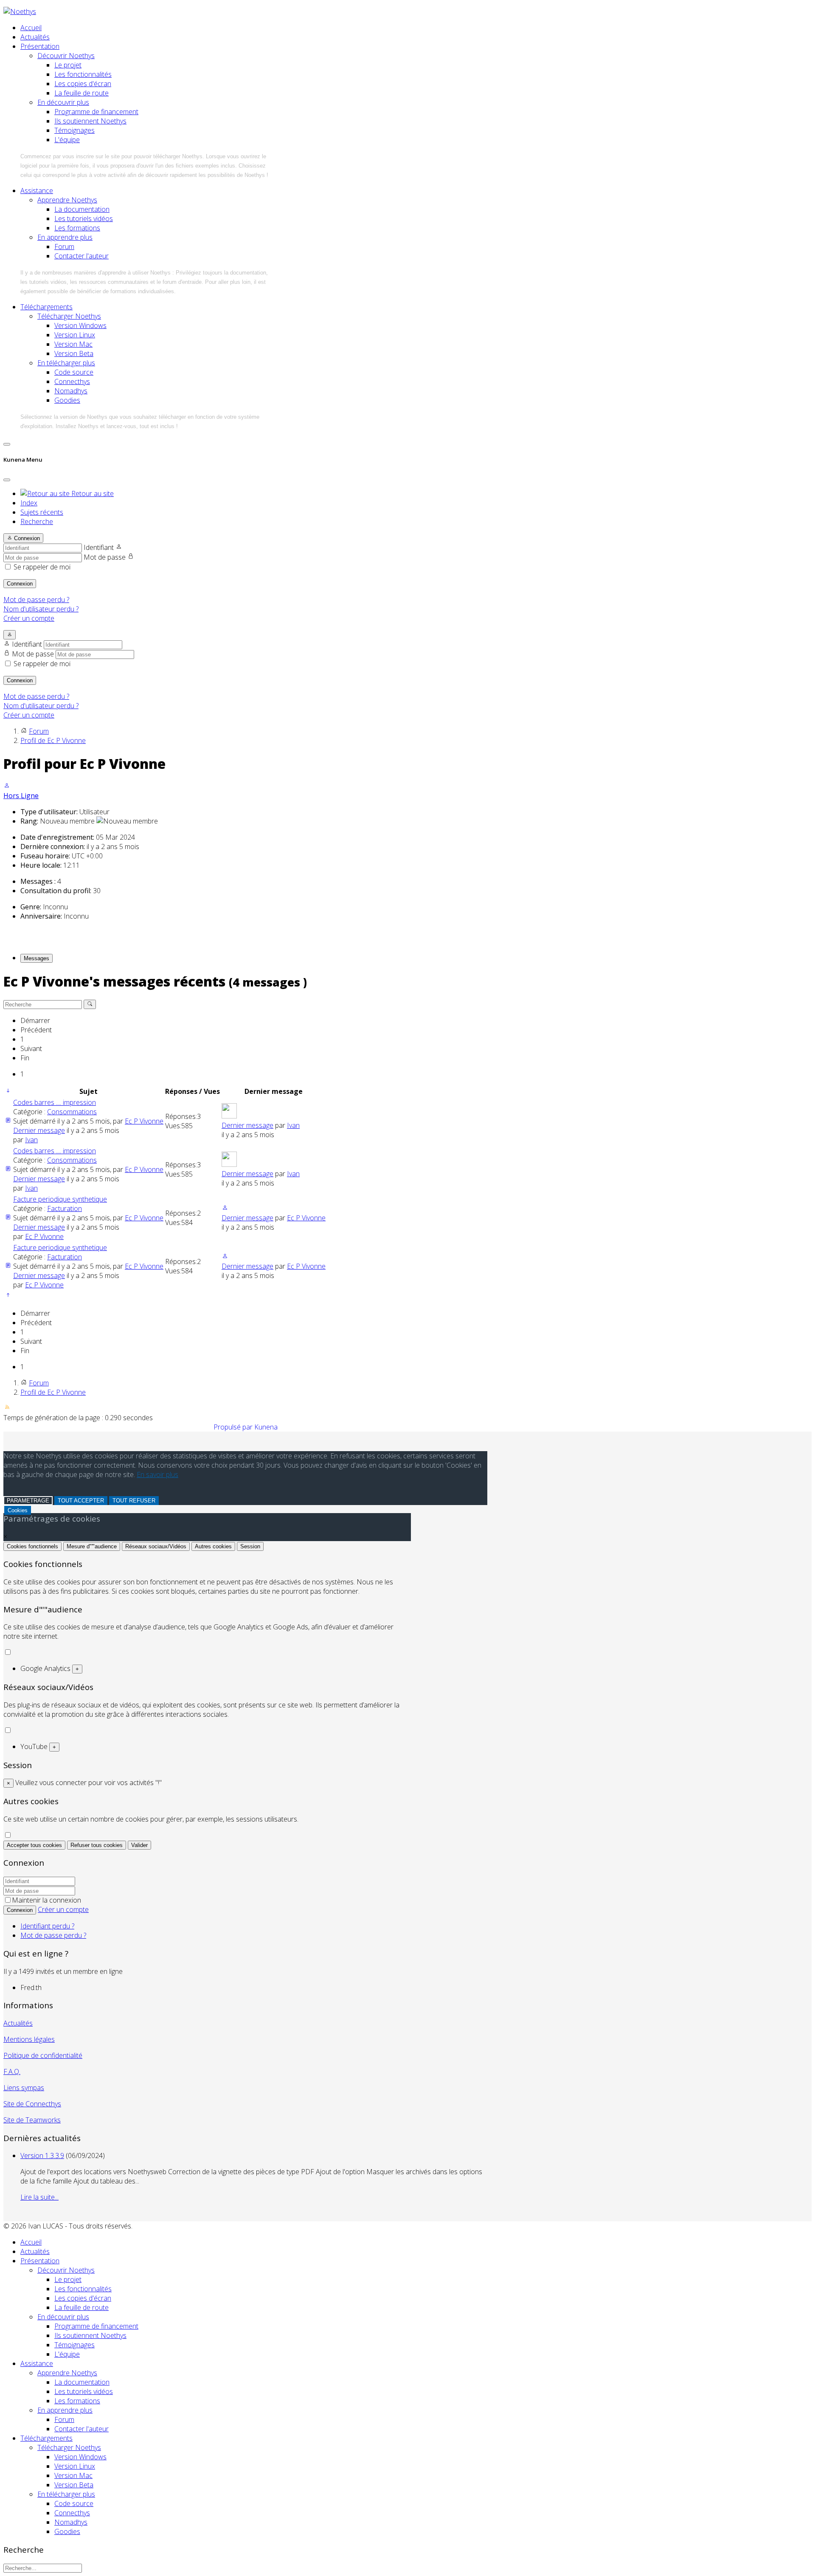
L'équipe (67, 140)
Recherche (37, 521)
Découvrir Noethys (66, 56)
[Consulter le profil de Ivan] (229, 1116)
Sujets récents (42, 512)
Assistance (37, 191)
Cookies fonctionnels (32, 1546)
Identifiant (99, 547)
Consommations (72, 1112)
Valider (139, 1845)
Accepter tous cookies (34, 1845)
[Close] (7, 480)
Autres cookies (213, 1546)
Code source (74, 372)
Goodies (67, 400)
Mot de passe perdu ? (36, 600)
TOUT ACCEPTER (81, 1501)
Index (29, 503)
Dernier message (39, 1130)
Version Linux (75, 335)
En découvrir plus (63, 102)
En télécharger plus (66, 363)
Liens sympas (24, 2088)
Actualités (35, 37)
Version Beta (74, 353)
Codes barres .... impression (55, 1102)
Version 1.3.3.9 (42, 2156)
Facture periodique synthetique (60, 1199)
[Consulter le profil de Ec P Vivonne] (7, 786)
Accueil (31, 28)
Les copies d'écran (83, 84)
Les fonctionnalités (83, 74)
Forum (64, 247)
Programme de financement (96, 112)
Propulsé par (234, 1427)
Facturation (65, 1208)
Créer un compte (29, 618)
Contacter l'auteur (81, 256)
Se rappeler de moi (42, 567)
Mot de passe (105, 557)
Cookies (18, 1510)
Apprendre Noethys (67, 200)
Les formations (77, 228)
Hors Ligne (21, 796)
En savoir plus (157, 1474)
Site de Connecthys (32, 2104)
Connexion (20, 584)
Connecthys (72, 381)
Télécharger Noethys (69, 316)
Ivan (31, 1140)
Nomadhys (71, 391)
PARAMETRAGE (28, 1501)
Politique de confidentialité (43, 2055)
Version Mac (73, 344)
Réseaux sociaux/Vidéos (156, 1546)
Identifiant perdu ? (47, 1926)
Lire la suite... (39, 2197)
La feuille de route (81, 93)
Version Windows (80, 325)
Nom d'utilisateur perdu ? (41, 609)
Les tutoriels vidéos (84, 219)
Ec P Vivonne (144, 1121)
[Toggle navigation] (7, 444)
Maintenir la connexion (46, 1900)
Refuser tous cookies (97, 1845)
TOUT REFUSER (134, 1501)
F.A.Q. (12, 2071)
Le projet (68, 65)
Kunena (266, 1427)
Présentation (40, 46)
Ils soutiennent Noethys (90, 121)
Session (250, 1546)
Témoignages (74, 130)
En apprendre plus (65, 237)
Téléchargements (46, 307)
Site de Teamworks (32, 2120)
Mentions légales (29, 2039)
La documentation (82, 209)
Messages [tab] (37, 958)
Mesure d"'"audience (92, 1546)
